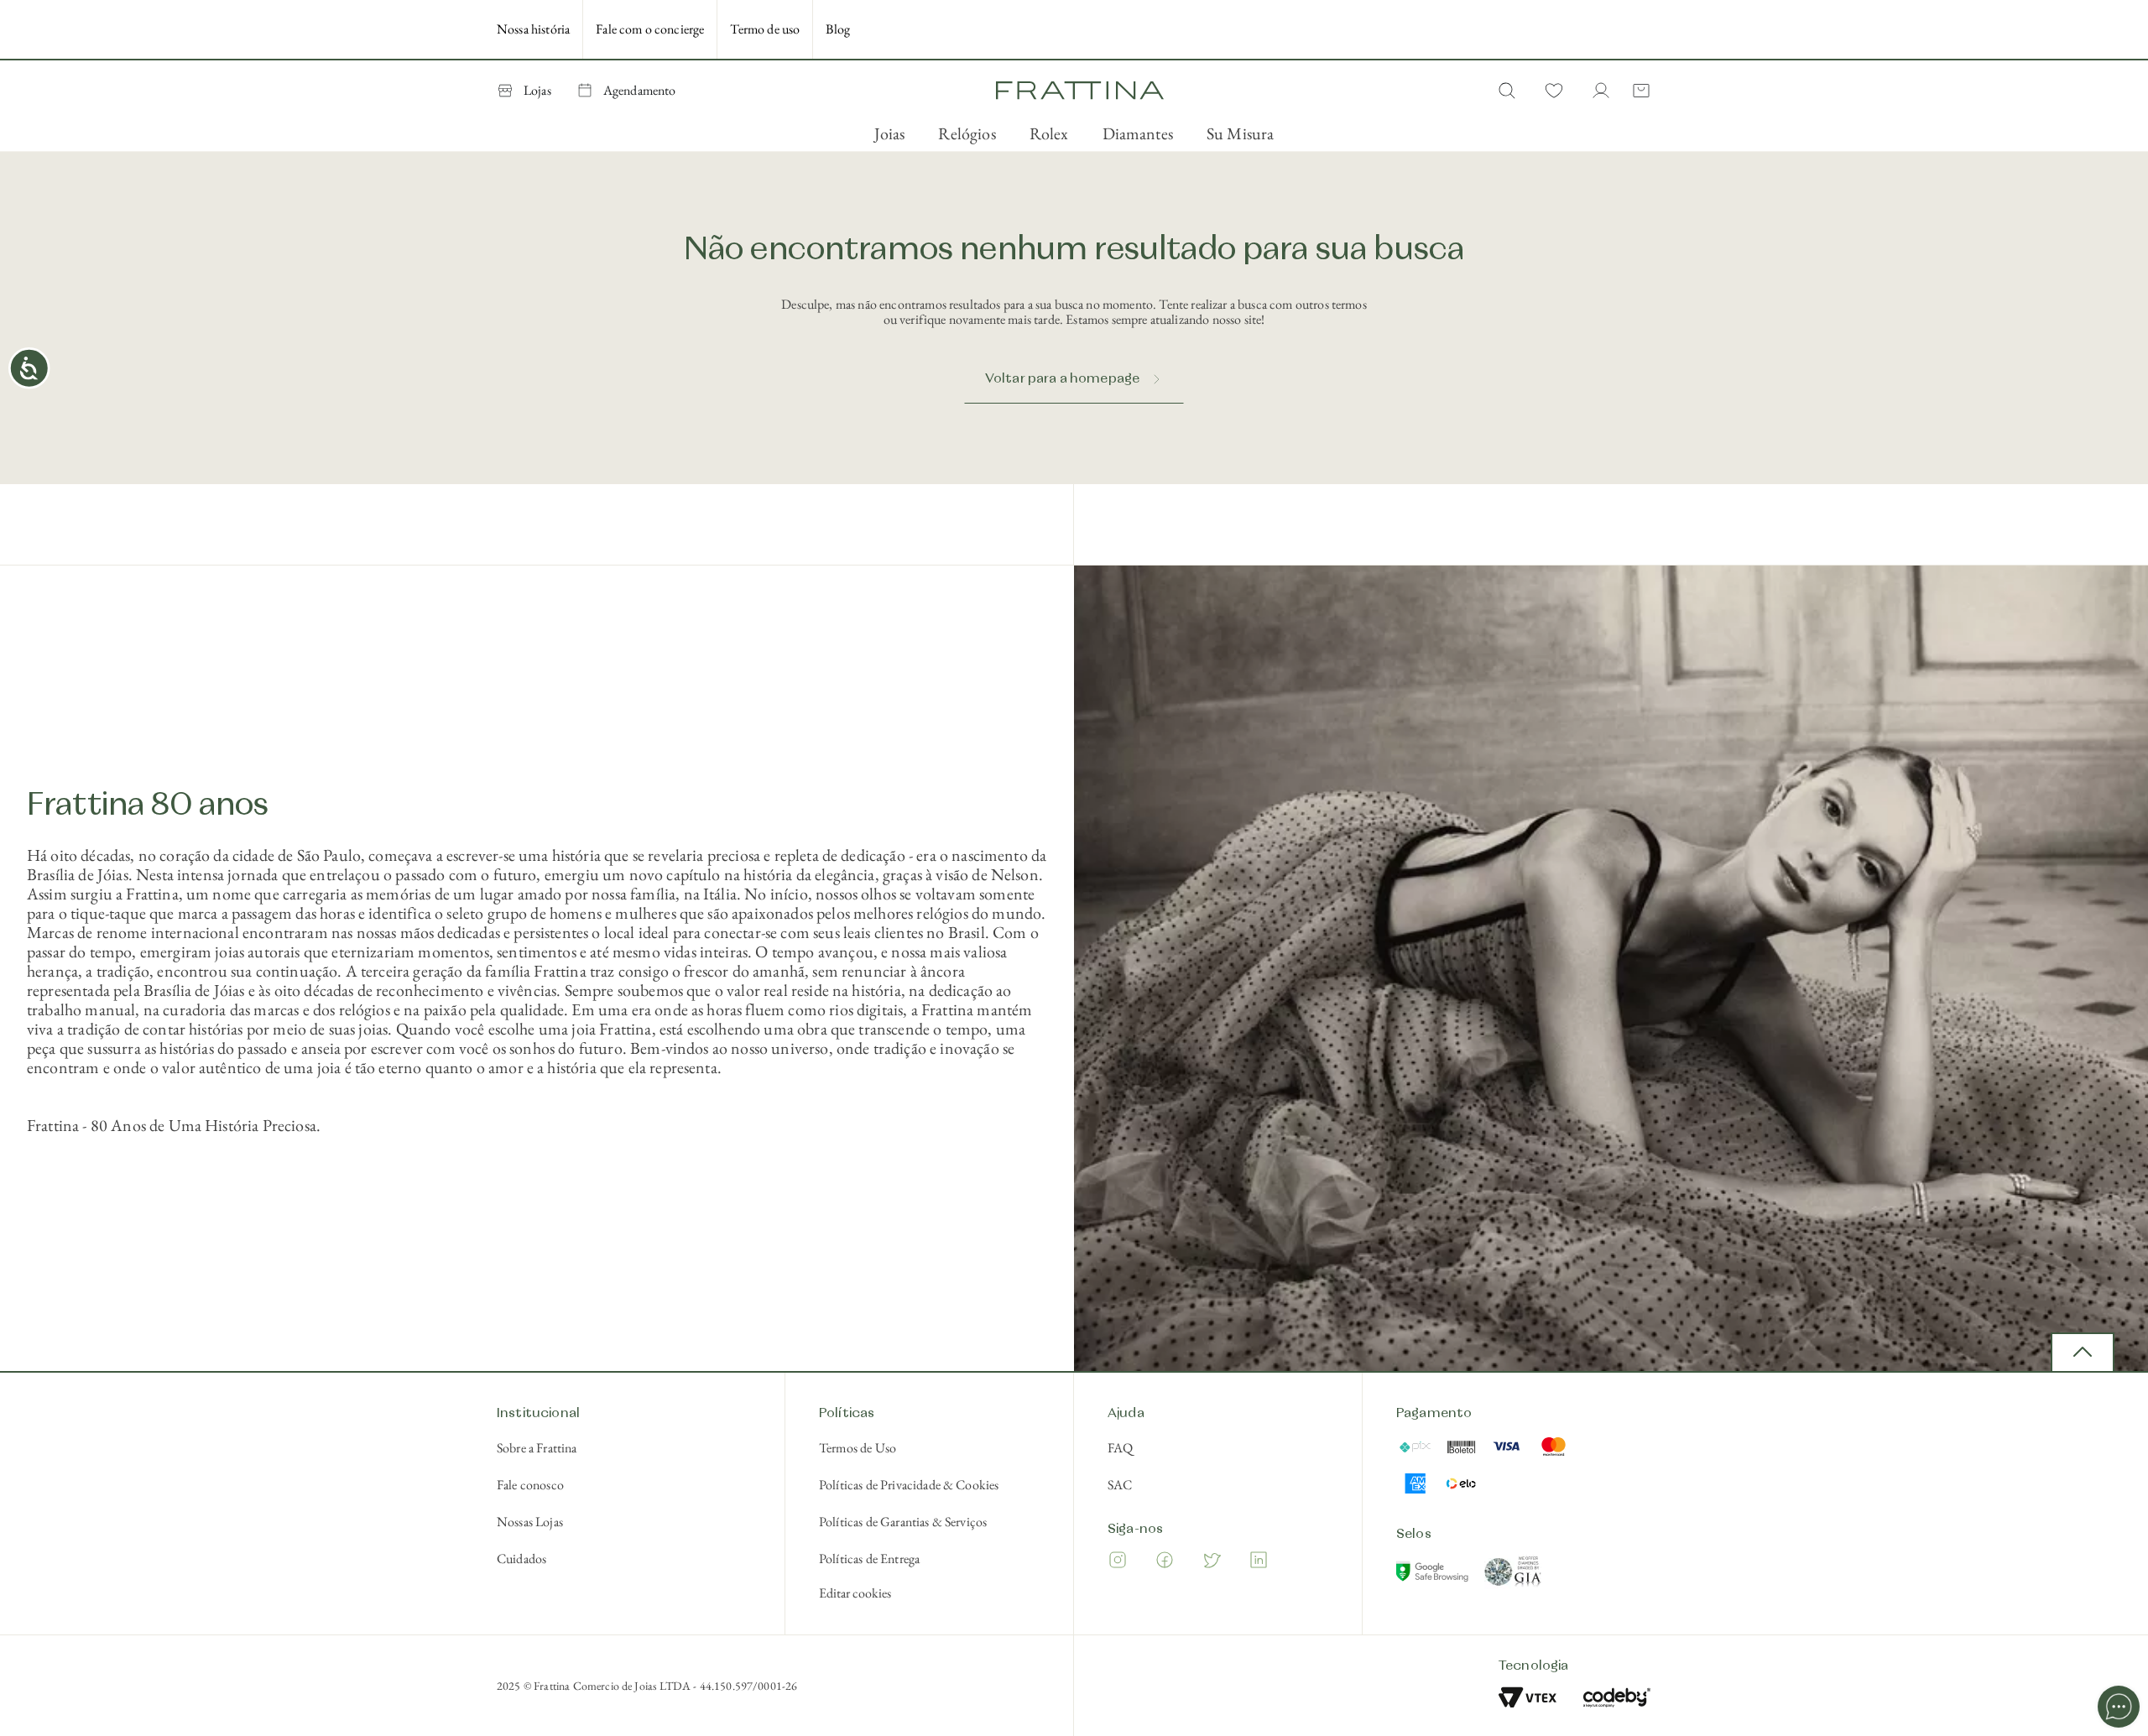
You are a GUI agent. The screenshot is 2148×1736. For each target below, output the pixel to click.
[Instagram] (1118, 1563)
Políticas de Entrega (869, 1559)
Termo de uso (765, 29)
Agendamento (640, 90)
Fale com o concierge (650, 29)
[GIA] (1514, 1575)
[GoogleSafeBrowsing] (1434, 1575)
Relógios (967, 133)
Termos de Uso (858, 1448)
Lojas (537, 90)
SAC (1120, 1485)
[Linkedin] (1259, 1563)
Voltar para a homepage (1063, 379)
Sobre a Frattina (537, 1448)
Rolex (1049, 133)
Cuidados (521, 1559)
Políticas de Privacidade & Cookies (909, 1485)
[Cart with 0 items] (1638, 91)
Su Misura (1240, 133)
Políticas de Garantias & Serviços (903, 1522)
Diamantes (1138, 133)
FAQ (1120, 1448)
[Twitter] (1212, 1563)
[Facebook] (1165, 1563)
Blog (838, 29)
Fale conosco (530, 1485)
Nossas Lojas (530, 1522)
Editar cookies (855, 1593)
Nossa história (533, 29)
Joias (890, 133)
